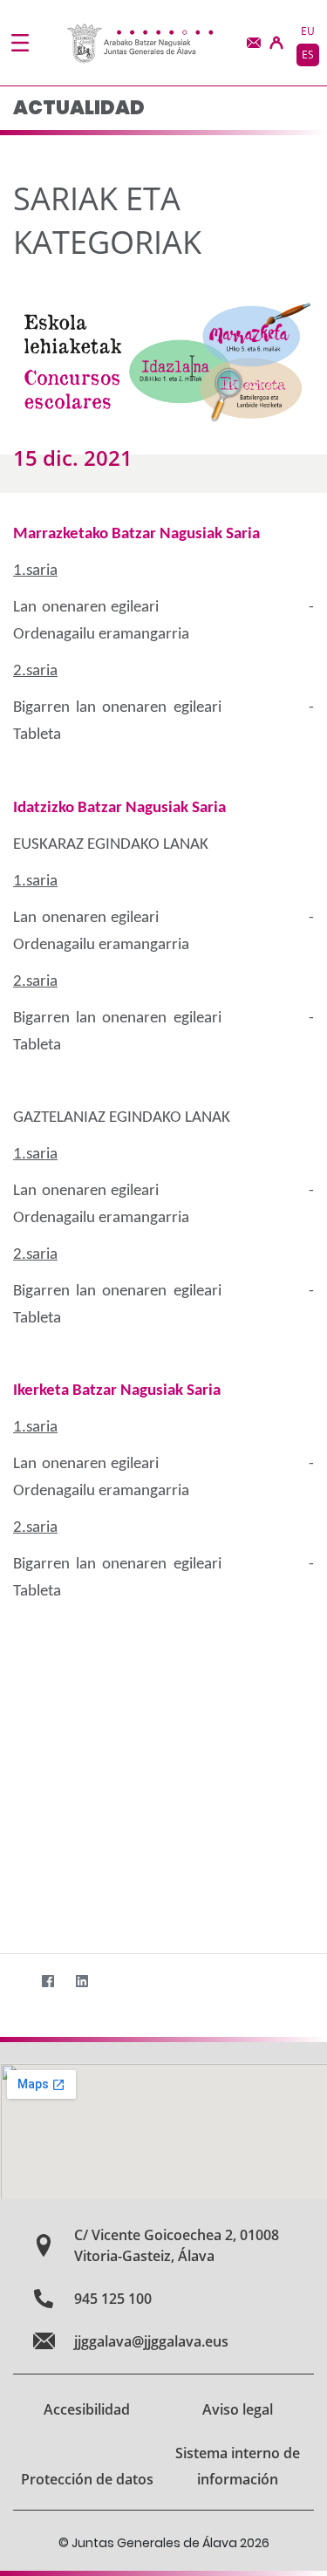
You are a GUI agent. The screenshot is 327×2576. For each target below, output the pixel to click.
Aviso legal (238, 2409)
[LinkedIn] (82, 1982)
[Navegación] (20, 43)
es (308, 55)
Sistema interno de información (238, 2466)
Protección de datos (87, 2479)
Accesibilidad (87, 2409)
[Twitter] (14, 1982)
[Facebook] (48, 1982)
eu (308, 31)
